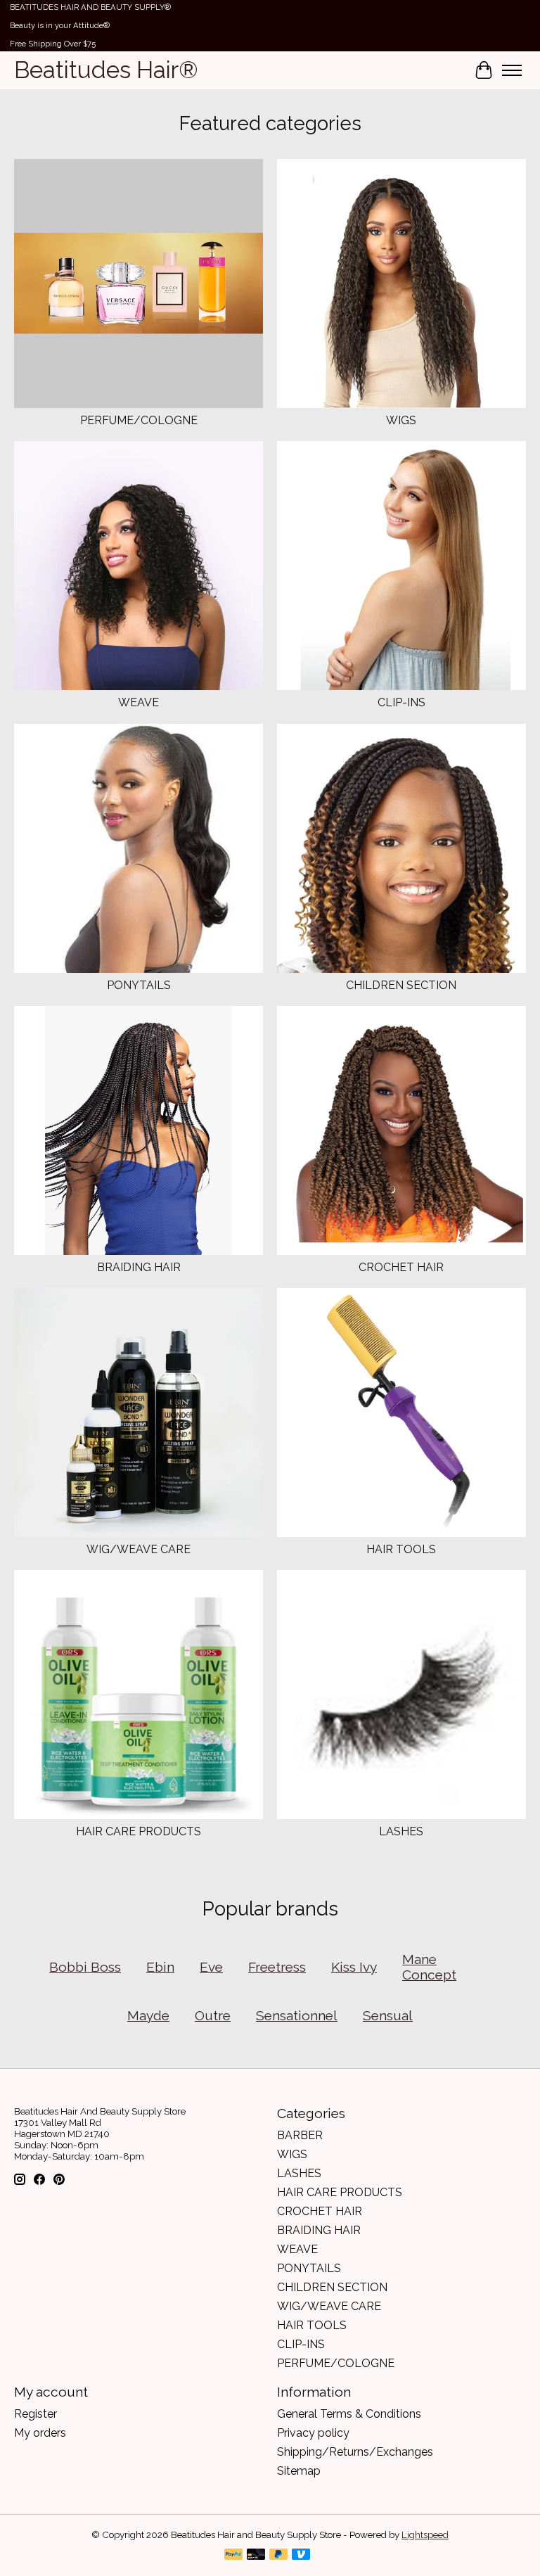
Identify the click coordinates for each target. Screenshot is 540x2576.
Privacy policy (313, 2433)
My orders (40, 2433)
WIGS (401, 420)
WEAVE (139, 702)
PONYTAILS (139, 985)
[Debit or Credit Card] (256, 2555)
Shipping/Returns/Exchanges (355, 2452)
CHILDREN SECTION (401, 985)
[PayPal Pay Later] (278, 2555)
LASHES (401, 1831)
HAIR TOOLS (401, 1549)
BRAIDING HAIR (139, 1267)
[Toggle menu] (512, 70)
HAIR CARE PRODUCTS (139, 1831)
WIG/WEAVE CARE (139, 1549)
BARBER (300, 2135)
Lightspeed (425, 2534)
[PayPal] (233, 2555)
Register (36, 2414)
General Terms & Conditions (349, 2414)
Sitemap (299, 2471)
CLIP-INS (401, 702)
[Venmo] (301, 2555)
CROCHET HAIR (401, 1267)
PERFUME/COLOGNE (139, 420)
